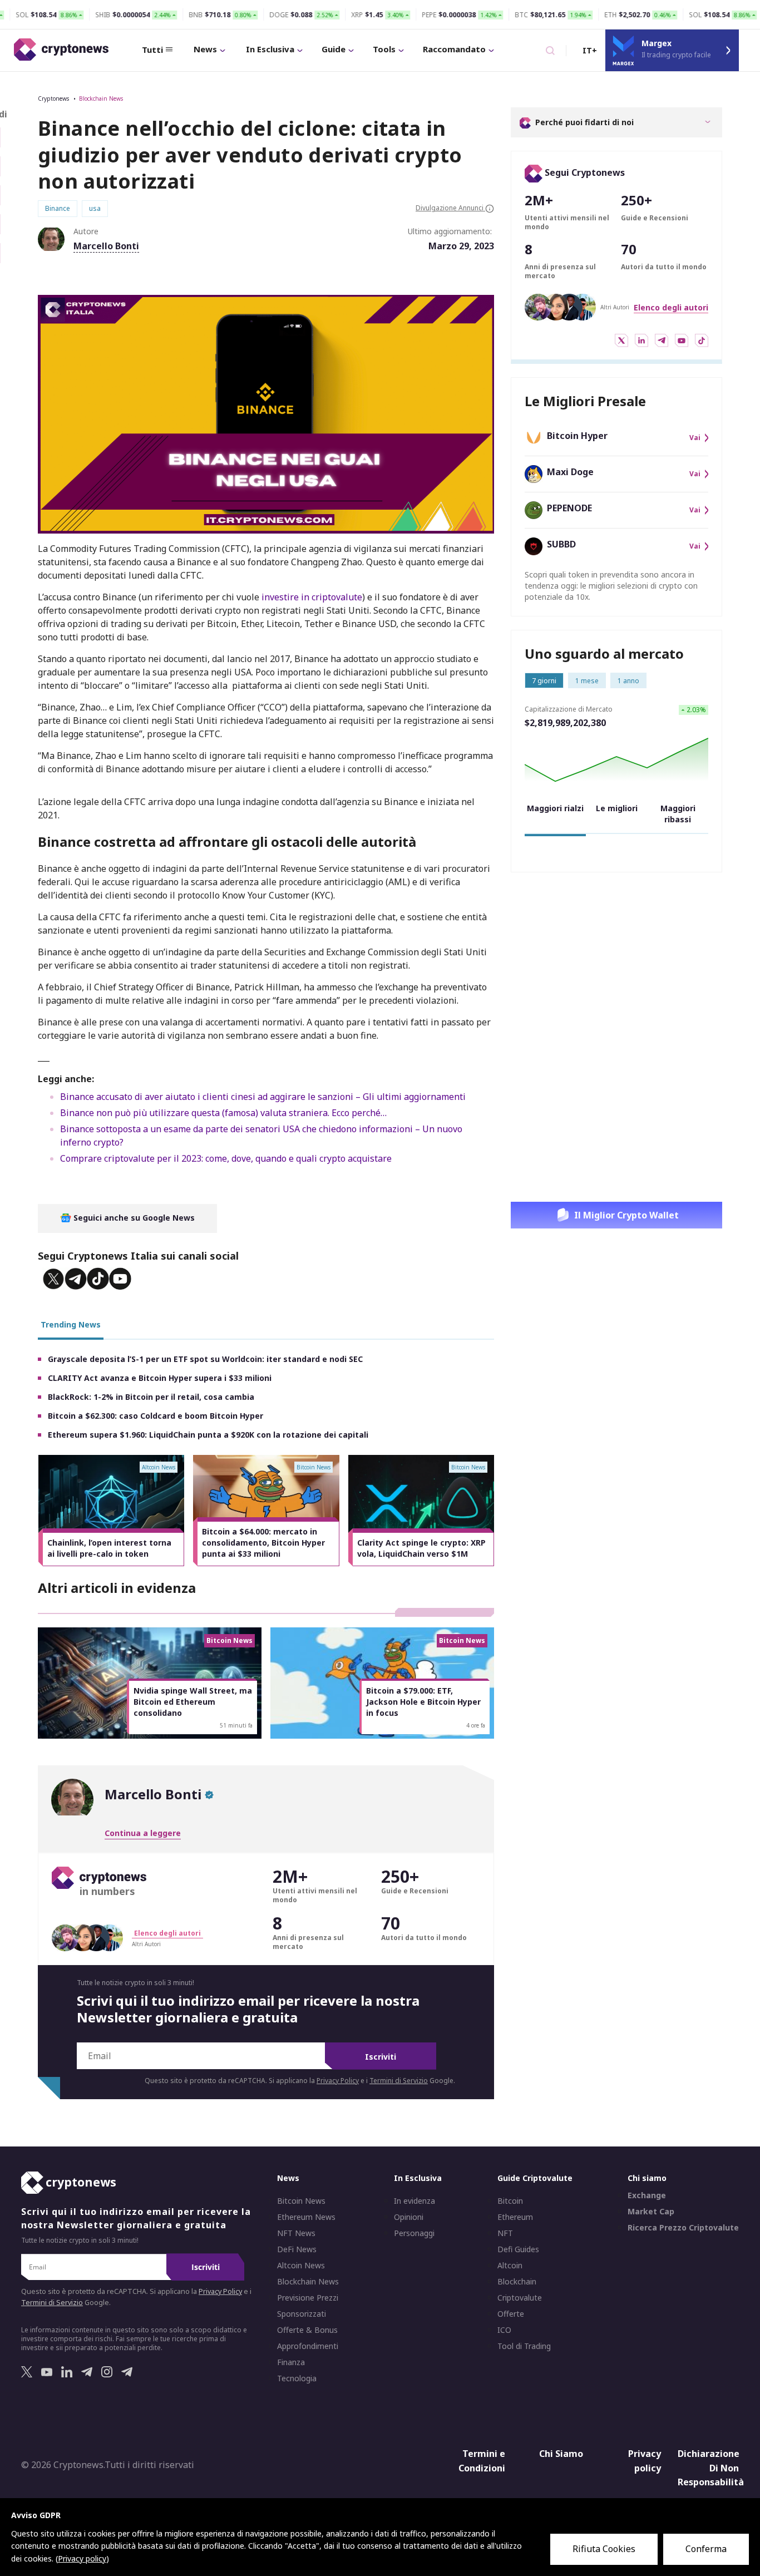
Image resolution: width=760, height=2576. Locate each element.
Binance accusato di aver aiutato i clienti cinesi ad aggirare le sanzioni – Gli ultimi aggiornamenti (263, 1097)
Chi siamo (647, 2178)
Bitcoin (510, 2201)
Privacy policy (645, 2461)
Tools (384, 49)
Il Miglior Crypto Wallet (626, 1215)
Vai (695, 438)
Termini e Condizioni (482, 2461)
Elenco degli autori (671, 307)
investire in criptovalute (312, 597)
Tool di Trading (524, 2346)
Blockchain (517, 2282)
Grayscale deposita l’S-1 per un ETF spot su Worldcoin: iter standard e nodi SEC (205, 1359)
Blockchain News (101, 98)
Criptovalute (520, 2298)
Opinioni (409, 2217)
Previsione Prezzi (308, 2298)
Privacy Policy (338, 2081)
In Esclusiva (270, 49)
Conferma (706, 2549)
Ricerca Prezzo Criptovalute (683, 2228)
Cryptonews (53, 98)
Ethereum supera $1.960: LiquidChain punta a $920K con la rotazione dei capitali (208, 1435)
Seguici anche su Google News (133, 1218)
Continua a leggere (143, 1833)
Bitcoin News (301, 2201)
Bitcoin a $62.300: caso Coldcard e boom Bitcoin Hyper (156, 1416)
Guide (334, 49)
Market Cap (651, 2212)
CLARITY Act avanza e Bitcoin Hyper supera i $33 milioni (160, 1378)
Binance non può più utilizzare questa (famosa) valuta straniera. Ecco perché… (223, 1113)
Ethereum (515, 2217)
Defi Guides (518, 2249)
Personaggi (414, 2233)
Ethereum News (306, 2217)
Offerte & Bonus (307, 2330)
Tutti (152, 50)
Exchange (647, 2195)
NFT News (296, 2233)
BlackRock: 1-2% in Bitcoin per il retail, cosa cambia (151, 1397)
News (205, 49)
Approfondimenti (308, 2346)
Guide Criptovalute (535, 2178)
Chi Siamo (561, 2454)
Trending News (71, 1324)
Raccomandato (454, 49)
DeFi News (297, 2249)
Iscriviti (381, 2057)
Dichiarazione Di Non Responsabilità (711, 2468)
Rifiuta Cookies (604, 2549)
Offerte (511, 2314)
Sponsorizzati (302, 2314)
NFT (505, 2233)
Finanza (291, 2362)
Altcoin (510, 2266)
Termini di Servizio (399, 2081)
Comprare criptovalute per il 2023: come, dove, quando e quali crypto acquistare (226, 1158)
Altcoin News (301, 2266)
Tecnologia (297, 2378)
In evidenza (414, 2201)
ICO (504, 2330)
